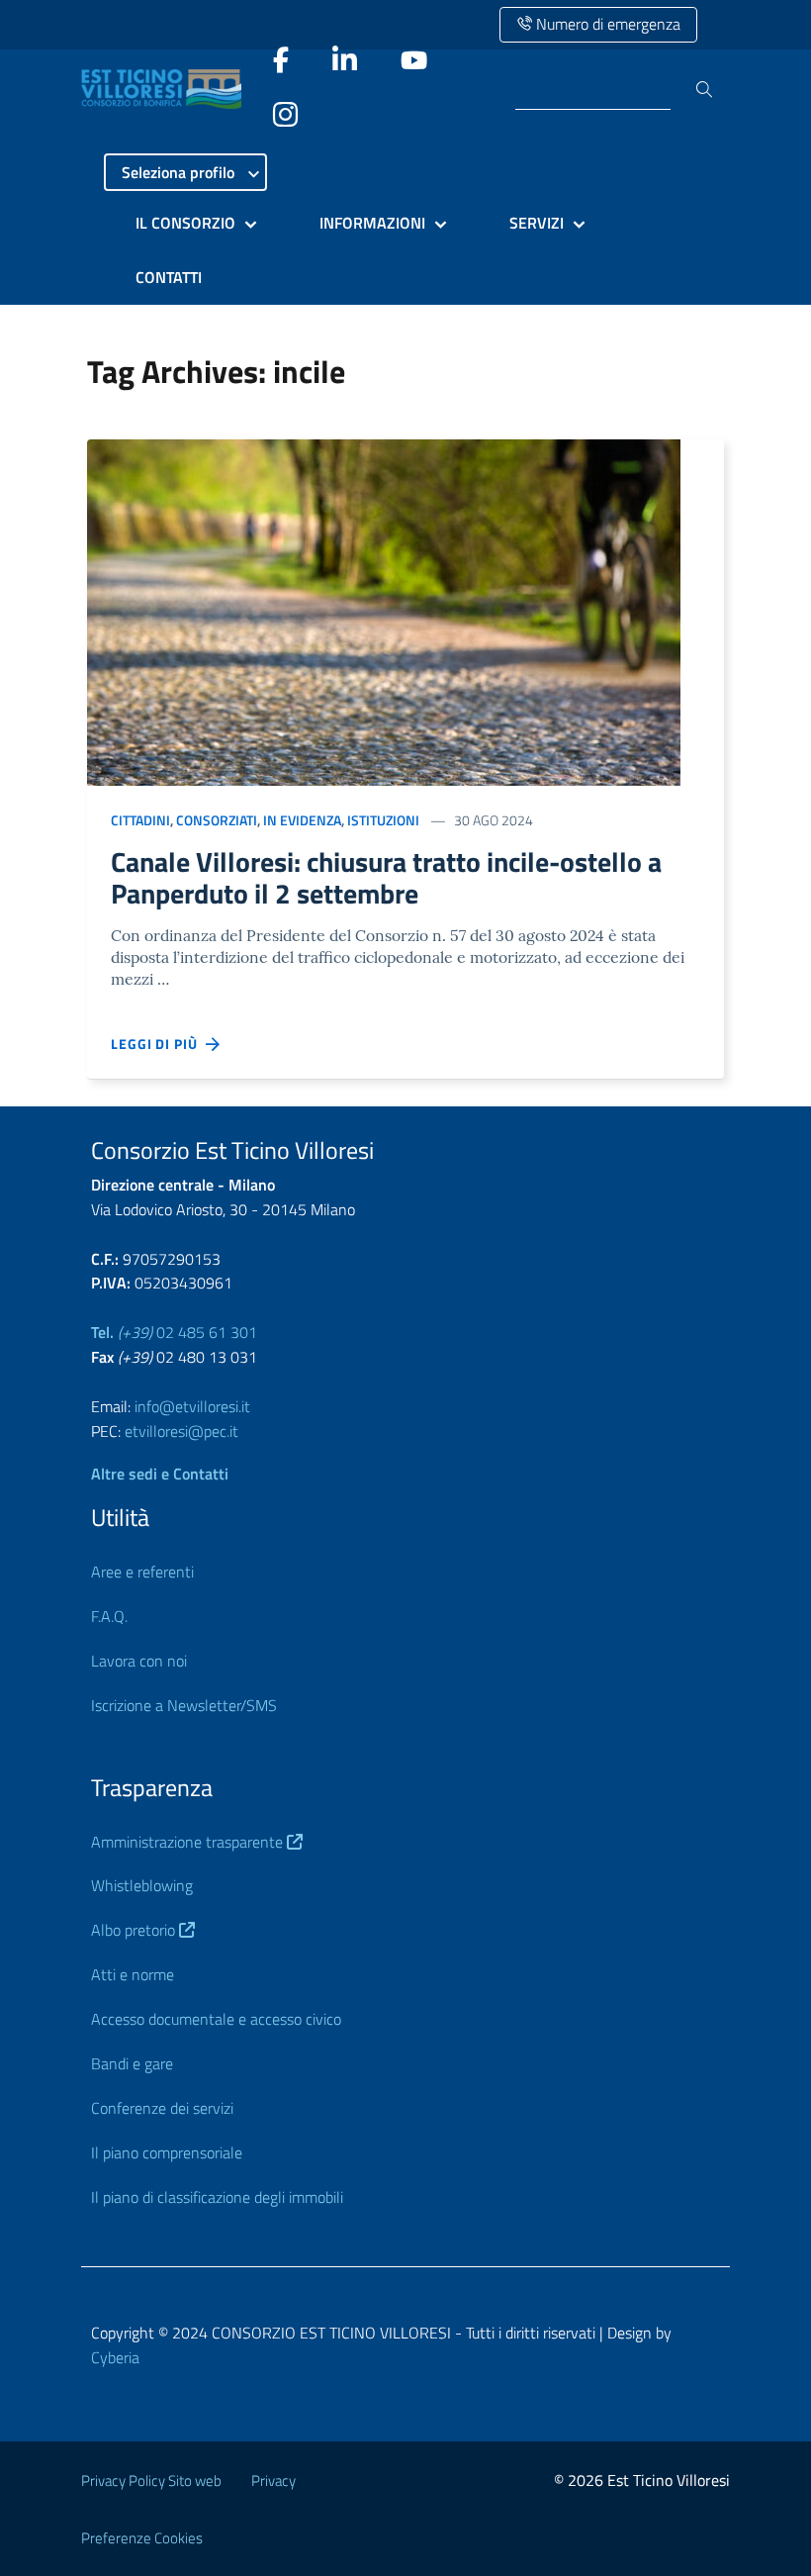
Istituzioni (383, 820)
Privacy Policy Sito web (151, 2481)
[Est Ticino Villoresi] (166, 89)
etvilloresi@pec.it (181, 1431)
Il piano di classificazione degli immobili (217, 2197)
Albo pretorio (135, 1930)
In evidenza (302, 820)
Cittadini (140, 820)
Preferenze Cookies (142, 2538)
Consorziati (217, 820)
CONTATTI (169, 277)
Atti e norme (133, 1974)
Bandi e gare (132, 2063)
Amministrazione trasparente (189, 1842)
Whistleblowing (142, 1885)
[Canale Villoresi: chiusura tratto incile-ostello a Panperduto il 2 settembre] (384, 610)
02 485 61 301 (174, 1332)
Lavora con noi (139, 1661)
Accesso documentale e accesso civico (216, 2019)
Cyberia (115, 2357)
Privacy (273, 2481)
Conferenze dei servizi (162, 2108)
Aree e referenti (142, 1572)
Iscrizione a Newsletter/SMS (184, 1705)
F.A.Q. (109, 1616)
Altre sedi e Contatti (160, 1474)
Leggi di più (158, 1044)
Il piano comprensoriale (167, 2152)
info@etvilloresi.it (192, 1406)
